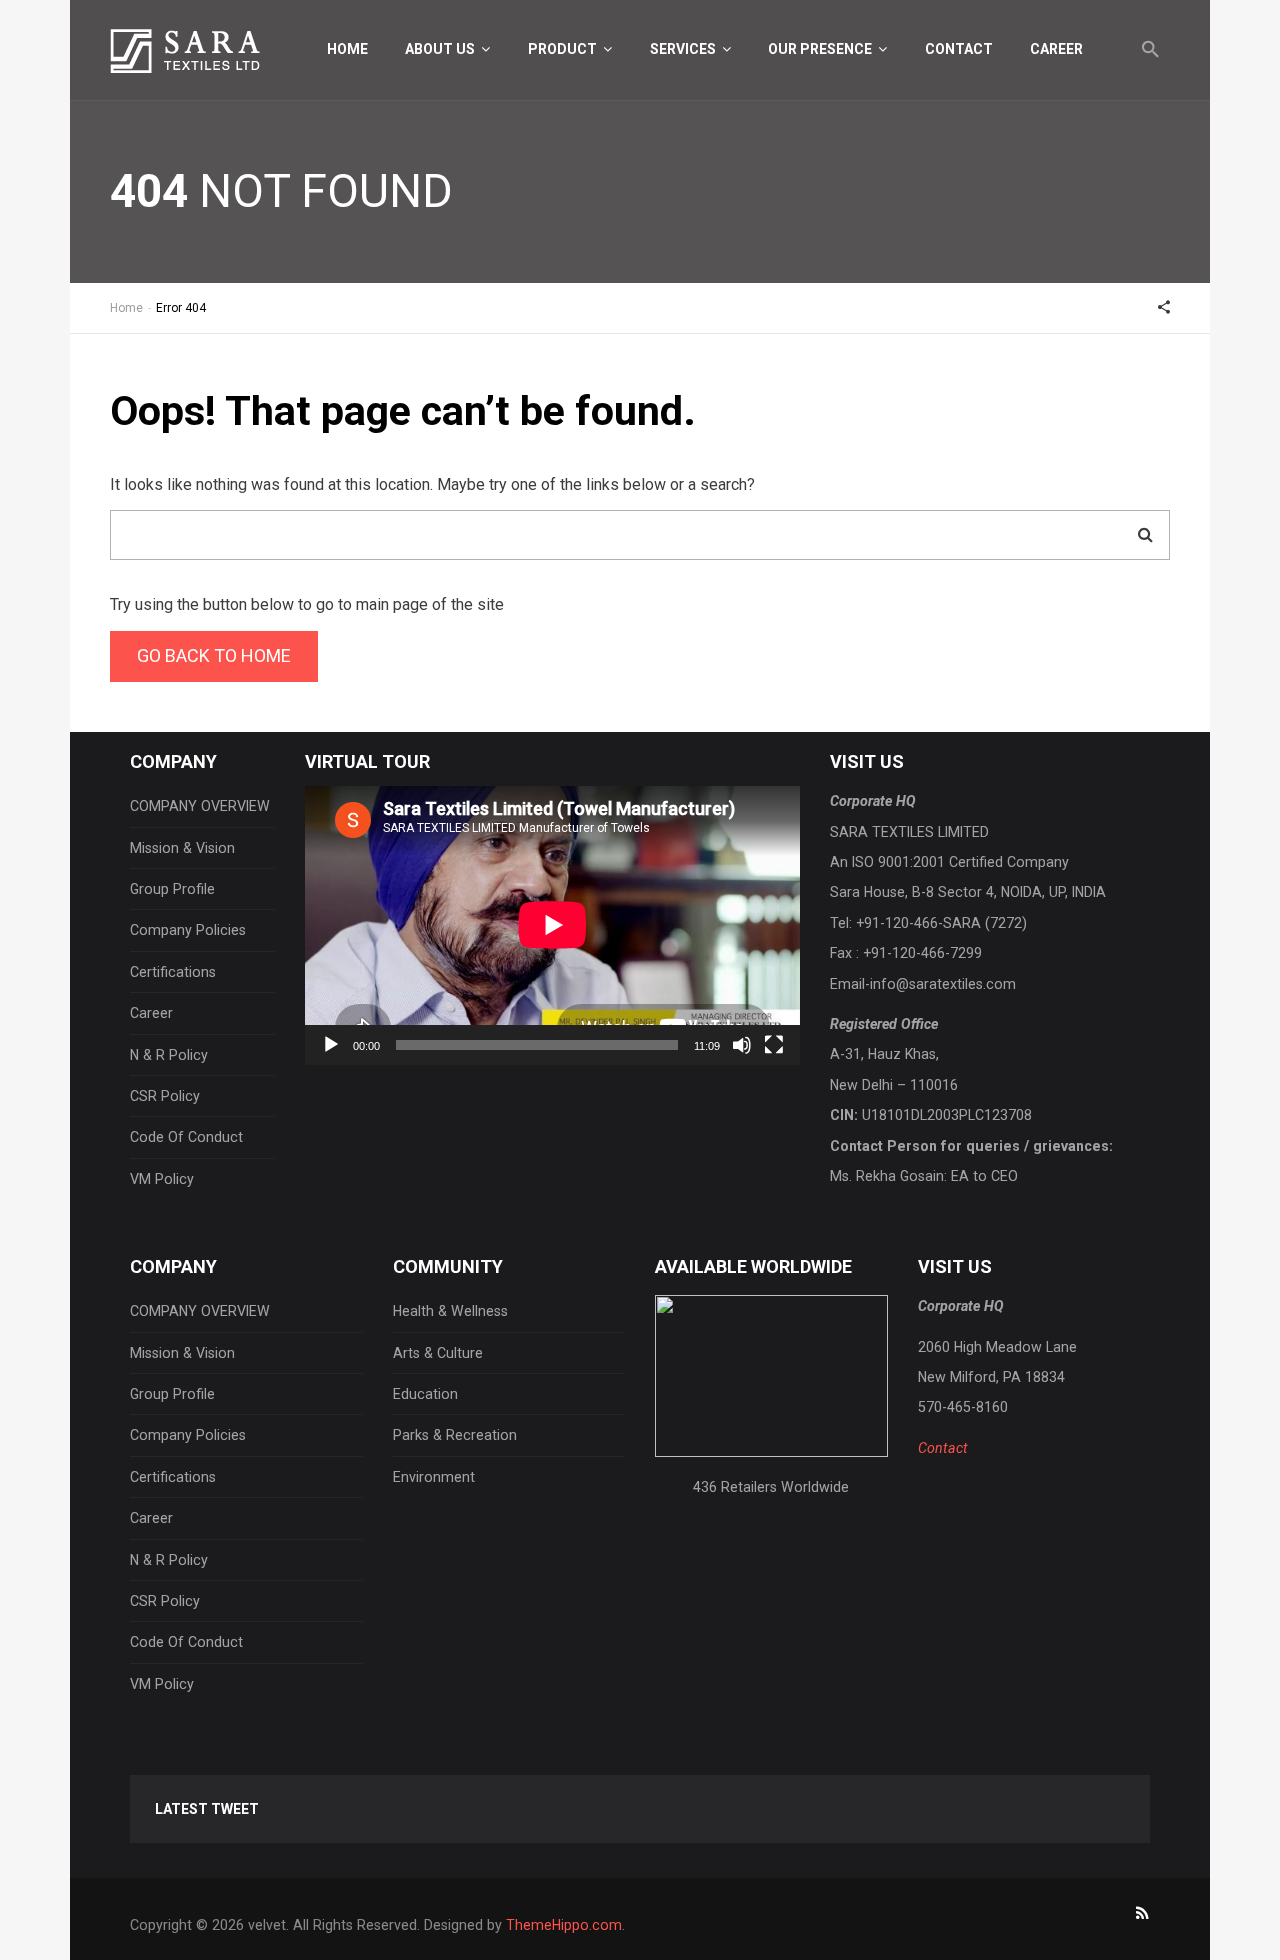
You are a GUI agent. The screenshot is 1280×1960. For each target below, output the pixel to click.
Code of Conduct (186, 1137)
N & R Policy (169, 1055)
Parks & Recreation (455, 1435)
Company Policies (188, 930)
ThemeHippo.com (564, 1925)
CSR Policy (165, 1096)
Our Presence (821, 49)
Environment (434, 1477)
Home (347, 49)
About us (441, 49)
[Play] (331, 1045)
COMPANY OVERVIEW (200, 806)
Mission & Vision (182, 848)
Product (564, 49)
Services (684, 49)
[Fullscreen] (774, 1045)
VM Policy (162, 1179)
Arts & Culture (438, 1353)
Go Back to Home (214, 655)
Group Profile (172, 889)
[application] (552, 925)
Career (1056, 49)
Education (425, 1394)
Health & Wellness (450, 1311)
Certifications (173, 972)
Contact (959, 49)
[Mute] (742, 1045)
